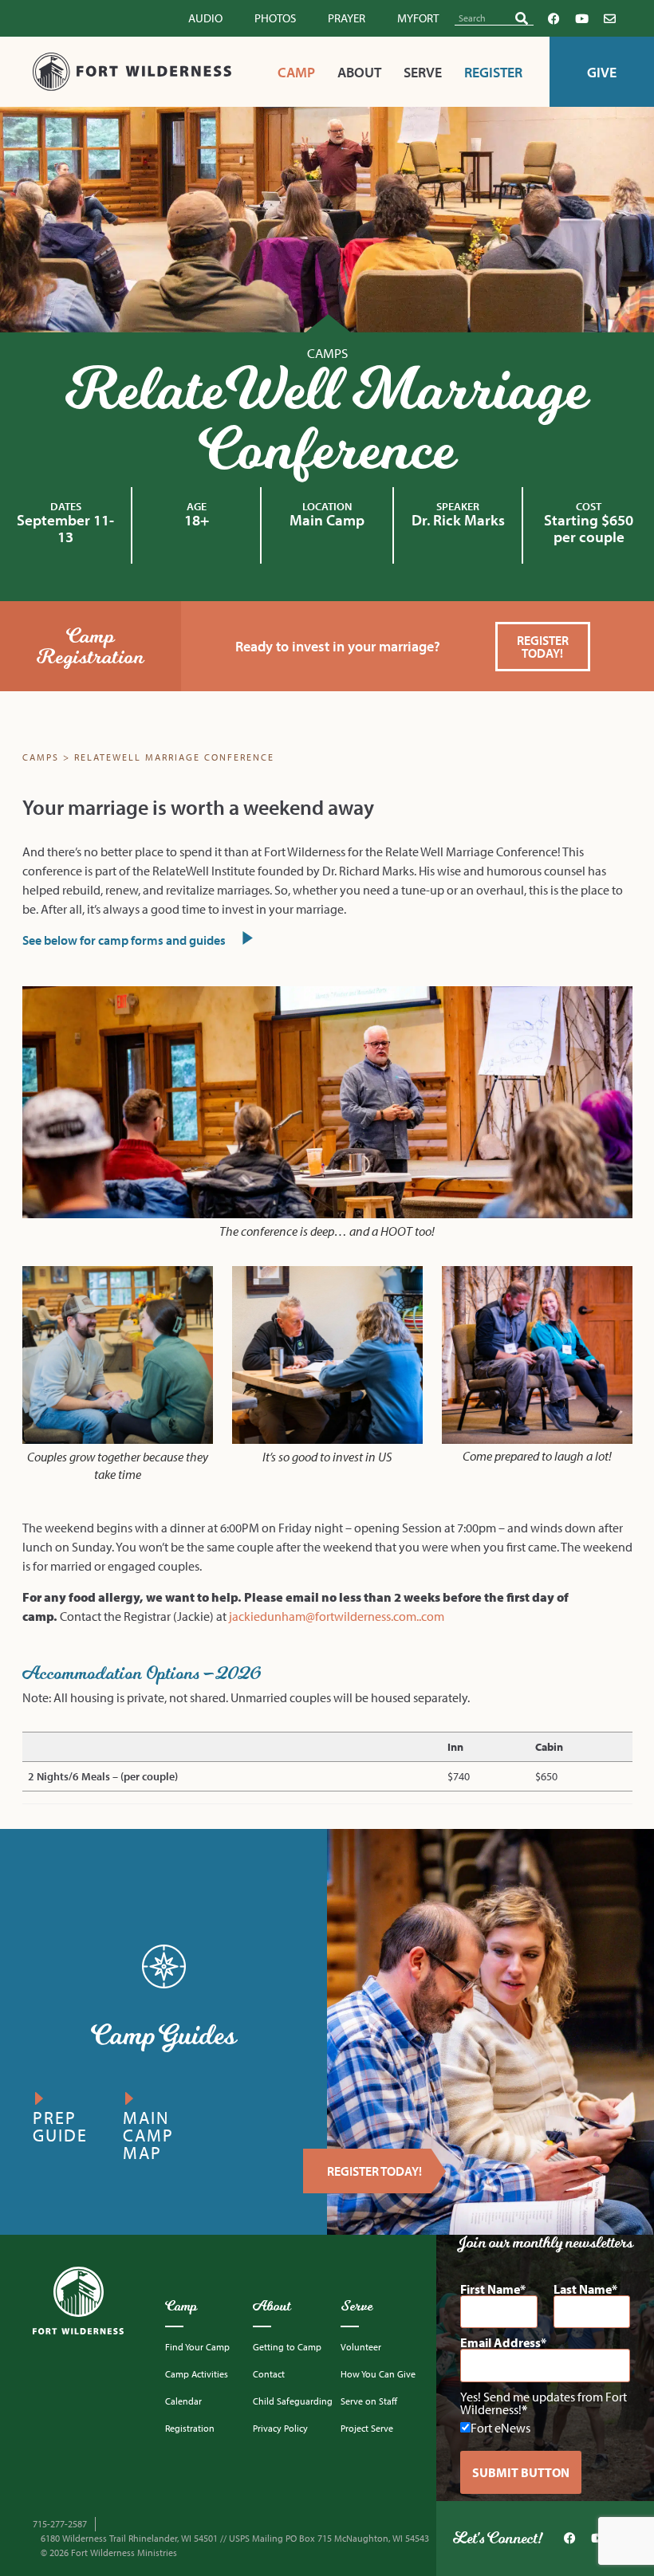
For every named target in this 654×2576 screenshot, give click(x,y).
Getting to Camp (287, 2347)
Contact (269, 2374)
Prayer (347, 18)
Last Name (583, 2289)
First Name (490, 2289)
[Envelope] (609, 18)
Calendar (183, 2401)
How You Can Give (378, 2374)
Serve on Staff (369, 2401)
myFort (418, 18)
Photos (275, 18)
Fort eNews (500, 2427)
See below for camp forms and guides (125, 940)
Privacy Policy (280, 2428)
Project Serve (367, 2428)
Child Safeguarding (293, 2401)
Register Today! (374, 2171)
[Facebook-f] (554, 18)
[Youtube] (581, 18)
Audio (205, 18)
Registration (190, 2428)
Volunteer (361, 2347)
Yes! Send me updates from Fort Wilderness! (544, 2403)
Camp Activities (197, 2374)
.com (431, 1616)
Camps (327, 353)
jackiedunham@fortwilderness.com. (324, 1616)
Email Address (500, 2342)
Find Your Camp (197, 2347)
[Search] (522, 18)
